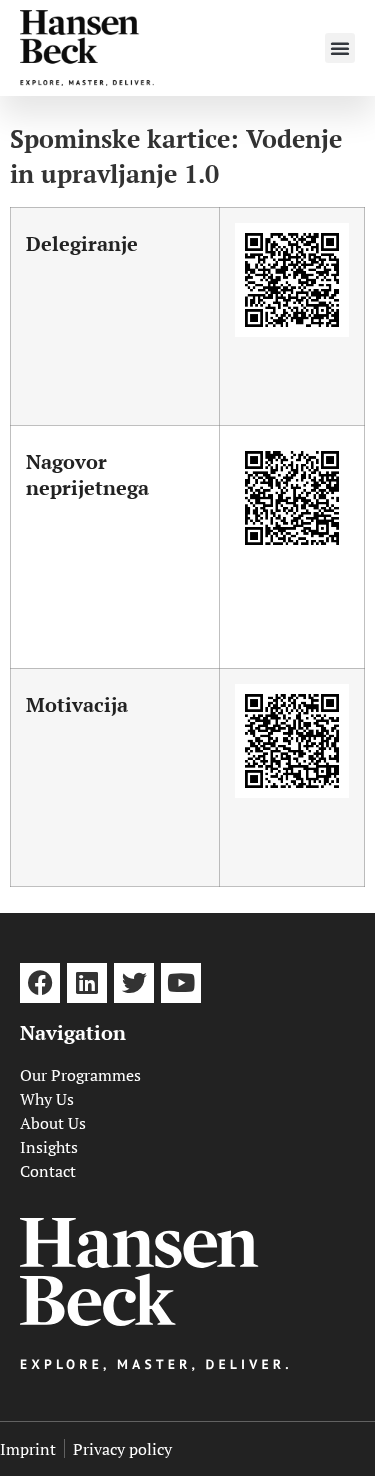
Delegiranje (82, 243)
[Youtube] (181, 983)
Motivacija (77, 704)
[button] (340, 48)
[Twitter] (134, 983)
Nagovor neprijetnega (87, 474)
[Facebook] (40, 983)
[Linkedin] (87, 983)
